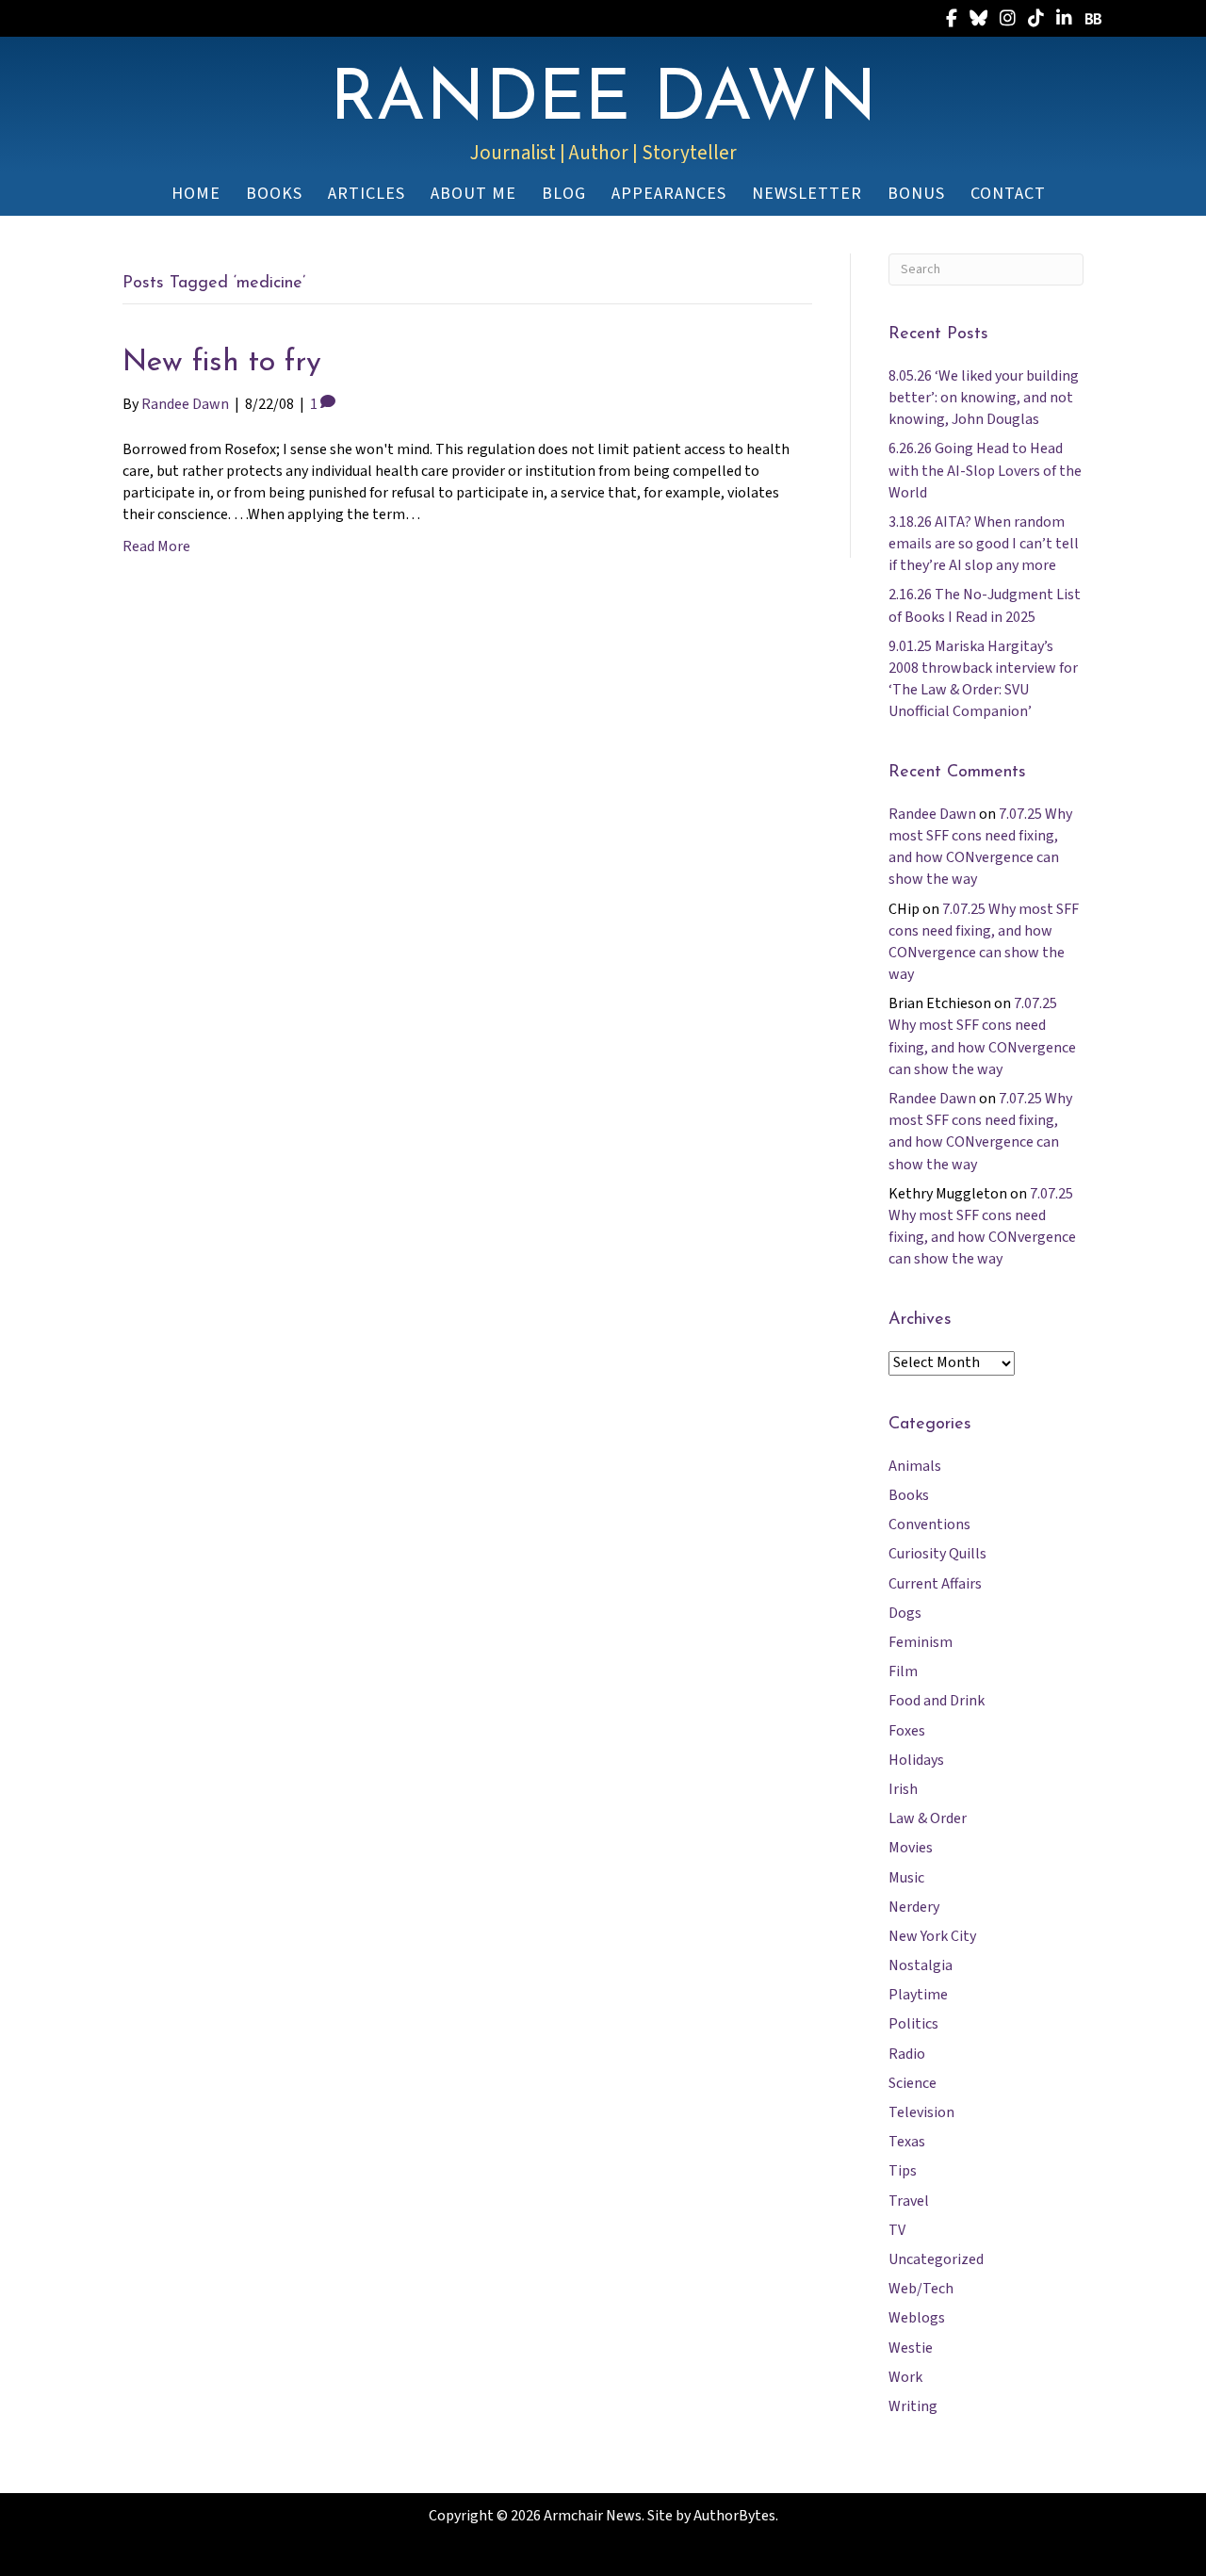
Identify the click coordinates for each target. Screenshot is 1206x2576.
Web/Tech (921, 2289)
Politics (913, 2024)
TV (897, 2230)
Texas (907, 2142)
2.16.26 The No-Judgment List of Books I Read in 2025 (985, 605)
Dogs (905, 1613)
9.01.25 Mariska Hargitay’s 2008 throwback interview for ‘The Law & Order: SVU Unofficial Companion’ (983, 679)
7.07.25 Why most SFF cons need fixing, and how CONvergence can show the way (980, 847)
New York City (932, 1936)
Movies (911, 1848)
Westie (911, 2348)
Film (903, 1671)
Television (921, 2112)
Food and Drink (937, 1701)
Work (905, 2377)
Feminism (921, 1642)
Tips (903, 2171)
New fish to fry (222, 363)
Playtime (918, 1995)
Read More (156, 546)
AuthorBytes (734, 2516)
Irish (903, 1789)
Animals (915, 1466)
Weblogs (917, 2318)
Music (906, 1878)
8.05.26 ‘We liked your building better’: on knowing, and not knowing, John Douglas (984, 398)
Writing (913, 2406)
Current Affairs (935, 1584)
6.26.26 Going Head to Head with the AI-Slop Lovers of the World (985, 470)
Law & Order (928, 1818)
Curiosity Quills (937, 1554)
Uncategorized (936, 2259)
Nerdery (914, 1907)
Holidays (916, 1760)
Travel (909, 2201)
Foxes (907, 1731)
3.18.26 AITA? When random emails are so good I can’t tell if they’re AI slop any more (984, 544)
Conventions (929, 1524)
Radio (907, 2054)
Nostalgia (921, 1965)
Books (909, 1495)
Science (913, 2083)
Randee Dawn (932, 814)
